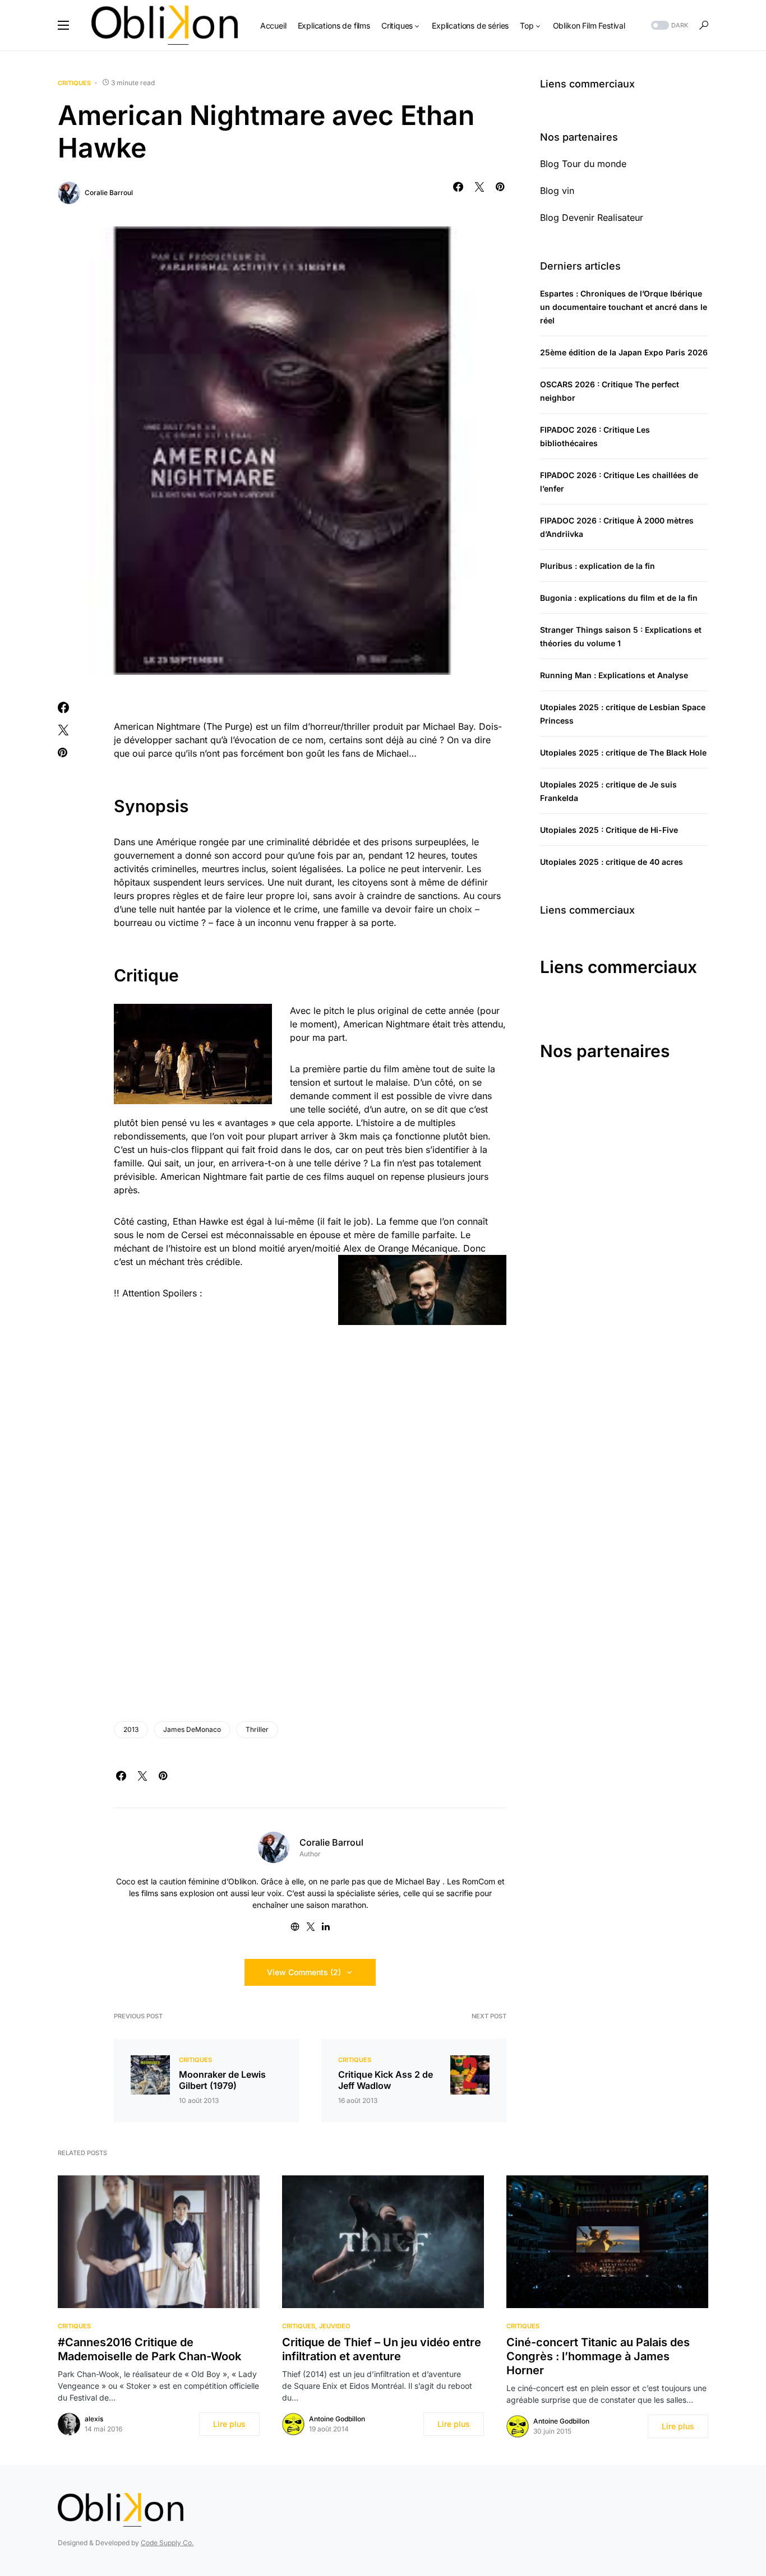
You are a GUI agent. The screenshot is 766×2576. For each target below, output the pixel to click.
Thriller (257, 1729)
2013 (131, 1729)
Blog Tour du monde (583, 164)
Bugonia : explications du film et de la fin (619, 598)
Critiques (74, 83)
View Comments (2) (304, 1972)
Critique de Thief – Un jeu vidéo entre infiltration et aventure (382, 2349)
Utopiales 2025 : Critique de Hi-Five (609, 830)
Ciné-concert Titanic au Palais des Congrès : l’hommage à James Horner (598, 2356)
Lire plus (229, 2424)
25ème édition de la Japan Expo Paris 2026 (624, 352)
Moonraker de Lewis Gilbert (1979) (222, 2080)
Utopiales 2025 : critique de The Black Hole (623, 752)
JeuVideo (334, 2326)
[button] (63, 25)
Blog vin (557, 191)
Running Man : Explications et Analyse (614, 675)
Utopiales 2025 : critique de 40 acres (612, 862)
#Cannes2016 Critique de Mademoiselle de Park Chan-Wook (149, 2349)
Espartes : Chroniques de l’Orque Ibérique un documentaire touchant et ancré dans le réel (624, 307)
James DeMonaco (192, 1729)
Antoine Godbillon (337, 2419)
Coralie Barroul (109, 193)
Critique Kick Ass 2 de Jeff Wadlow (386, 2080)
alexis (94, 2419)
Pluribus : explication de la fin (597, 566)
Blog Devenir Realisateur (592, 217)
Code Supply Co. (167, 2543)
